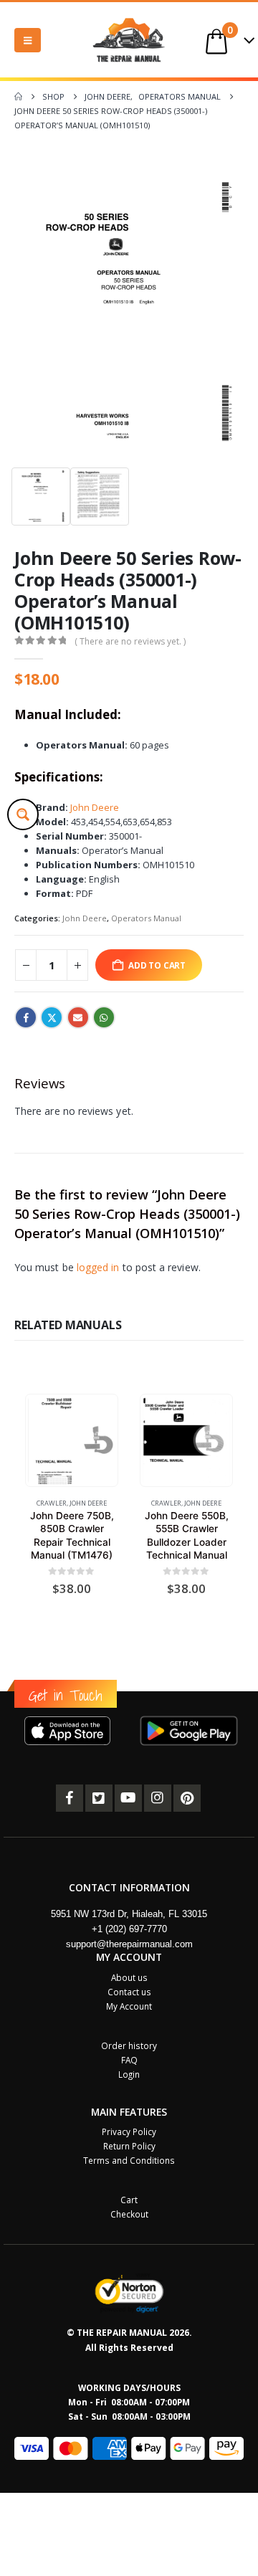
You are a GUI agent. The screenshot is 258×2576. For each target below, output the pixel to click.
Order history (129, 2045)
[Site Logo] (129, 40)
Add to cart (157, 965)
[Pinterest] (187, 1798)
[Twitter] (99, 1798)
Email (78, 1017)
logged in (98, 1267)
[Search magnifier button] (23, 814)
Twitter (52, 1017)
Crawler (52, 1503)
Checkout (129, 2214)
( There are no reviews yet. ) (130, 641)
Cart (129, 2200)
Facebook (26, 1017)
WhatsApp (104, 1017)
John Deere (95, 807)
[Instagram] (158, 1798)
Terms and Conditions (129, 2160)
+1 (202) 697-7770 (129, 1929)
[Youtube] (128, 1798)
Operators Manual (146, 918)
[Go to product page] (71, 1440)
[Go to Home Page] (18, 97)
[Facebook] (70, 1798)
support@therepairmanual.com (129, 1944)
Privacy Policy (129, 2131)
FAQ (129, 2060)
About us (129, 1977)
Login (129, 2074)
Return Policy (129, 2146)
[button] (28, 40)
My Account (129, 2006)
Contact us (129, 1992)
